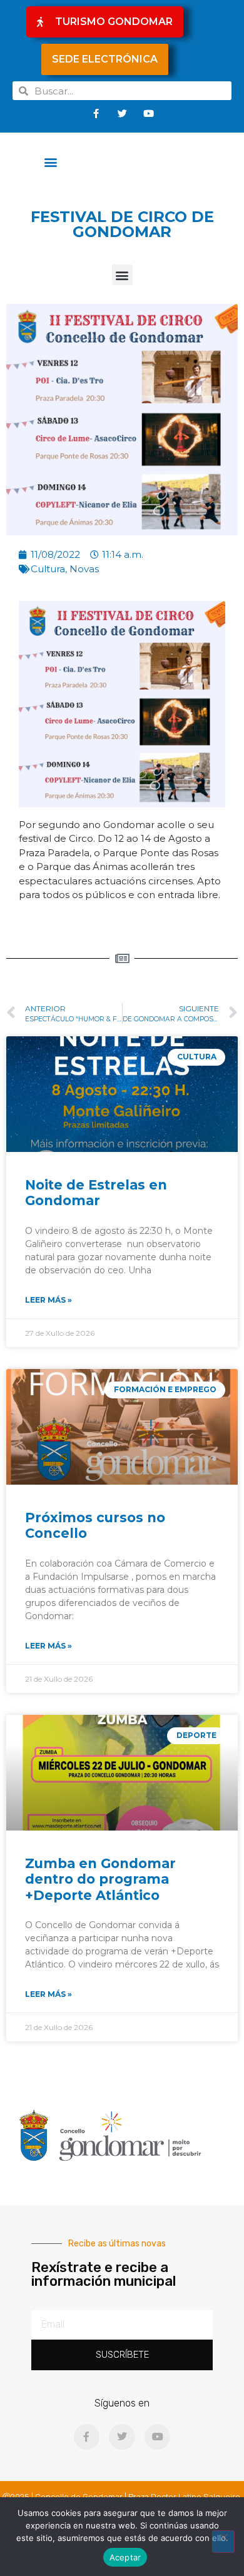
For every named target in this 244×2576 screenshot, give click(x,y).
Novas (84, 569)
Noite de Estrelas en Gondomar (96, 1193)
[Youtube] (148, 113)
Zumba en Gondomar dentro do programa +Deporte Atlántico (100, 1879)
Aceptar (125, 2557)
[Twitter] (122, 113)
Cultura (48, 569)
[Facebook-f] (96, 113)
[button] (51, 162)
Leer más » (48, 1300)
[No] (223, 2542)
